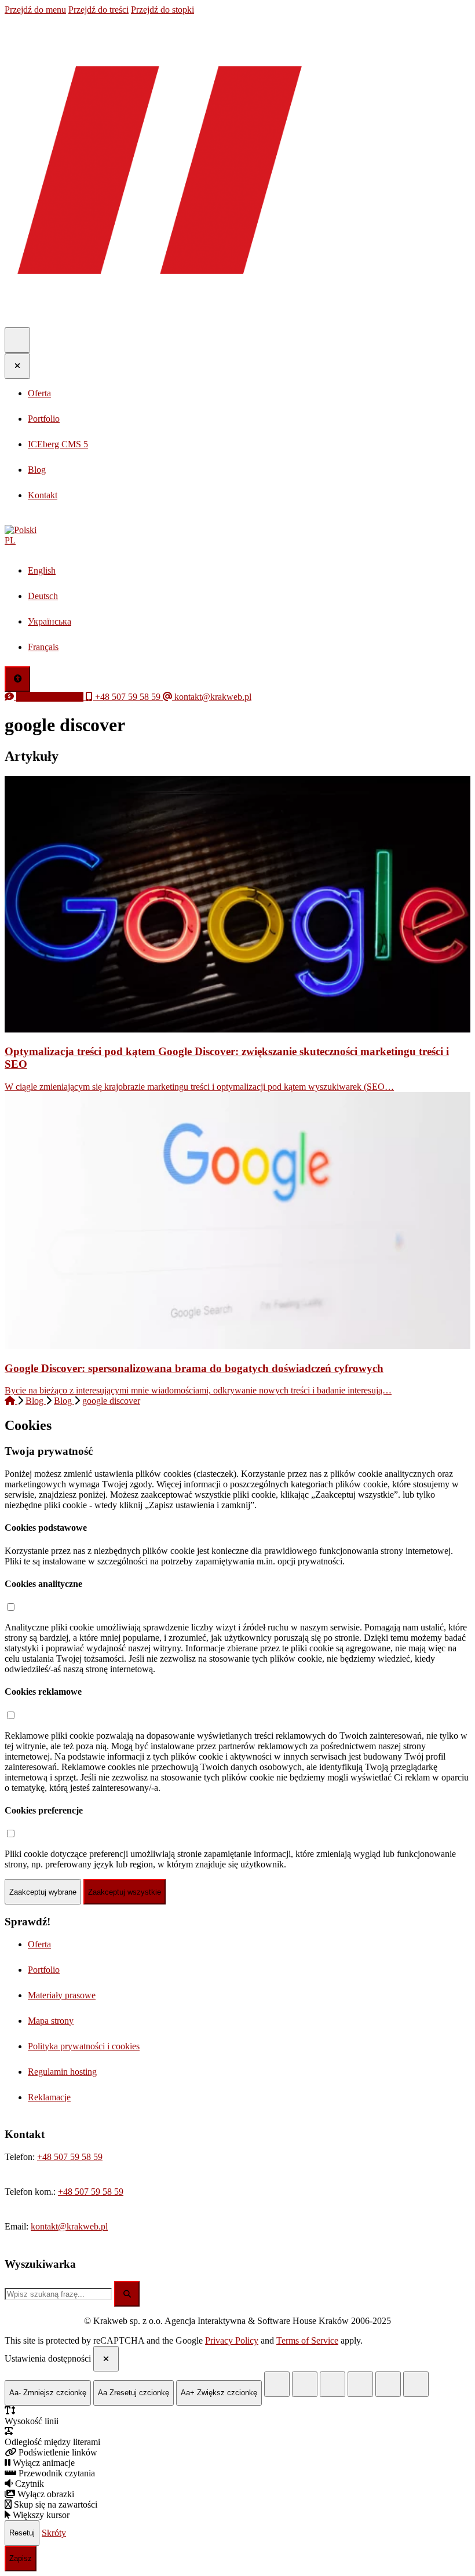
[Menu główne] (17, 340)
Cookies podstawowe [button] (46, 1528)
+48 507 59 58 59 (70, 2157)
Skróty (54, 2532)
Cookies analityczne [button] (43, 1584)
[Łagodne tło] (416, 2384)
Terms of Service (307, 2340)
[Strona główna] (11, 1401)
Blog (36, 1401)
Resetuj (22, 2533)
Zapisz (21, 2558)
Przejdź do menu (35, 10)
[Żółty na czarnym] (277, 2384)
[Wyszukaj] (127, 2294)
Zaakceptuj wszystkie (125, 1892)
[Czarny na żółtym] (388, 2384)
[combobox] (58, 2294)
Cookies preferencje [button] (44, 1810)
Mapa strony (51, 2021)
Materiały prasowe (62, 1995)
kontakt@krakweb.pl (69, 2226)
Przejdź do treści (98, 10)
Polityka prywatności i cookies (84, 2046)
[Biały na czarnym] (305, 2384)
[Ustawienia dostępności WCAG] (17, 679)
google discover (111, 1401)
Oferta (39, 1944)
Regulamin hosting (62, 2072)
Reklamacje (49, 2097)
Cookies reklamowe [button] (43, 1692)
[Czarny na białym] (360, 2384)
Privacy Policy (232, 2340)
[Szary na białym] (332, 2384)
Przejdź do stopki (162, 10)
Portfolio (44, 1970)
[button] (237, 535)
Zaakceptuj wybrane (43, 1892)
